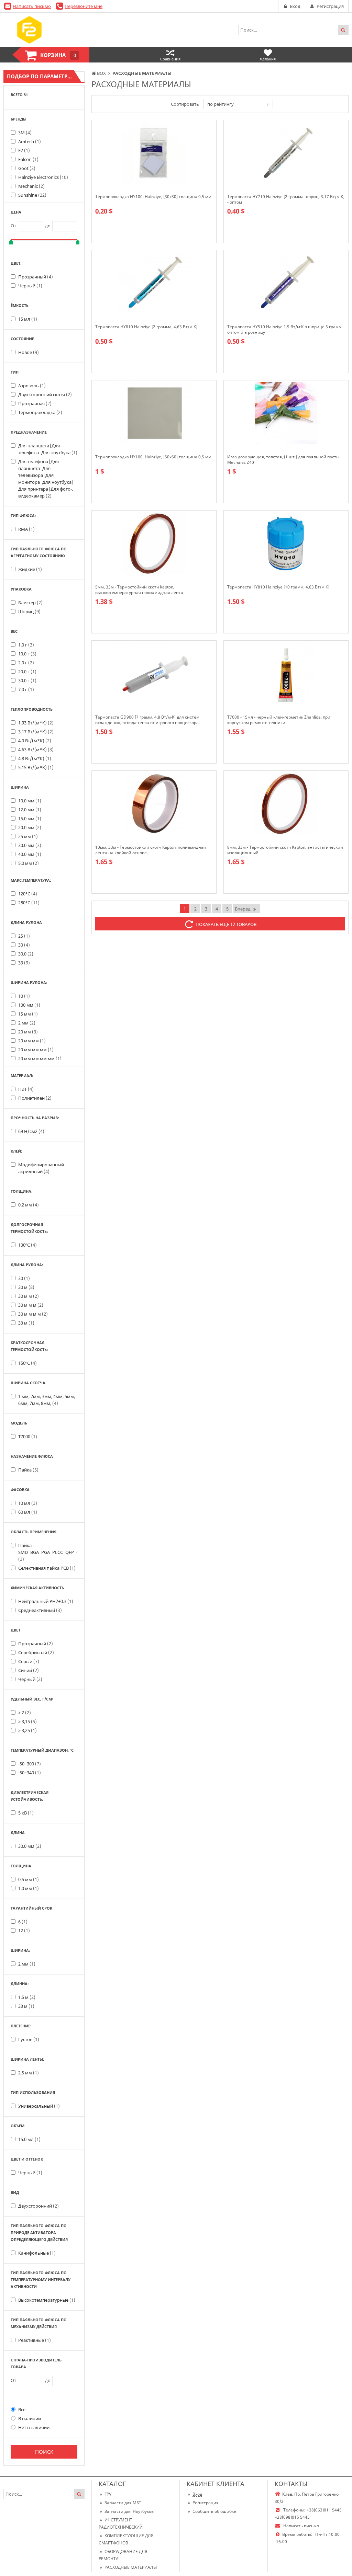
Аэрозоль (32, 386)
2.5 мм (29, 2073)
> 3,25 (27, 1730)
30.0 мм (30, 845)
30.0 (26, 954)
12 (24, 1931)
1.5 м (27, 1997)
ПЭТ (26, 1089)
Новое (29, 352)
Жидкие (30, 569)
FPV (108, 2494)
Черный (30, 286)
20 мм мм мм (36, 1050)
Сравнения (170, 59)
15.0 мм (30, 818)
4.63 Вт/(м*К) (36, 749)
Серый (29, 1661)
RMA (26, 529)
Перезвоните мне (84, 6)
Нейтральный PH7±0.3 (46, 1601)
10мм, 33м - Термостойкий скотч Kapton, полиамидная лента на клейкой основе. (151, 850)
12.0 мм (30, 810)
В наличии (30, 2418)
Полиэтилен (35, 1098)
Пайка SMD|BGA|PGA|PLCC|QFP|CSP (51, 1552)
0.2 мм (29, 1205)
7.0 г (26, 689)
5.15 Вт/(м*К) (36, 767)
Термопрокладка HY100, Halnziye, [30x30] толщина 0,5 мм (153, 197)
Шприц (29, 611)
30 (24, 945)
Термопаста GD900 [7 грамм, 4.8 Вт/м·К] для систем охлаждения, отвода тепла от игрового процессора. (147, 720)
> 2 (25, 1713)
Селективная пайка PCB (47, 1568)
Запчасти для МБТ (123, 2503)
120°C (28, 894)
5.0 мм (29, 863)
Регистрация (206, 2503)
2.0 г (26, 663)
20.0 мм (30, 827)
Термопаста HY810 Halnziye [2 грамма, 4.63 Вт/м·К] (146, 327)
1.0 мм (29, 1888)
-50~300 (30, 1764)
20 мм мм (32, 1041)
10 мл (28, 1503)
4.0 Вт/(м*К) (35, 741)
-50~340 (30, 1773)
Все (22, 2409)
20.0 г (27, 672)
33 (24, 963)
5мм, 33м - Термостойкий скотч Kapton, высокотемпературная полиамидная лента (139, 590)
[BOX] (29, 30)
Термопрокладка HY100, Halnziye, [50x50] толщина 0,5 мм (153, 457)
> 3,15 (27, 1721)
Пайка (28, 1470)
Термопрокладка (40, 412)
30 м (26, 1287)
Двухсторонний (38, 2206)
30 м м (29, 1296)
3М (25, 133)
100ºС (27, 1245)
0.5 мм (29, 1879)
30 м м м (31, 1305)
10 (24, 996)
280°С (29, 903)
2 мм (27, 1023)
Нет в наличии (34, 2427)
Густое (29, 2039)
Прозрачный (36, 277)
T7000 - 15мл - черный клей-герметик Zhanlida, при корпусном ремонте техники (279, 720)
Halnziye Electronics (43, 177)
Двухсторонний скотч (45, 394)
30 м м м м (33, 1314)
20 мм (28, 1032)
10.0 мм (30, 801)
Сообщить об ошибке (214, 2511)
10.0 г (27, 654)
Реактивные (35, 2340)
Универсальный (39, 2106)
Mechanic (31, 186)
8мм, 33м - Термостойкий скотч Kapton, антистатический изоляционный (285, 850)
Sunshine (32, 195)
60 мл (28, 1512)
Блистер (30, 603)
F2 (24, 150)
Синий (29, 1670)
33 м (26, 1323)
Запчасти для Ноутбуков (129, 2511)
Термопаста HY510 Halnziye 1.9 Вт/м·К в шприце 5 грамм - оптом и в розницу (286, 330)
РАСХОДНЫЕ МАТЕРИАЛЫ (131, 2567)
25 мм (28, 836)
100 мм (29, 1005)
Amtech (30, 141)
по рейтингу (221, 104)
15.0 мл (29, 2139)
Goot (27, 168)
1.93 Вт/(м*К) (36, 723)
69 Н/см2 (31, 1131)
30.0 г (27, 680)
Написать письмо (32, 6)
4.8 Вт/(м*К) (35, 758)
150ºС (27, 1363)
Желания (268, 59)
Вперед (243, 909)
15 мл (28, 319)
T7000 (28, 1436)
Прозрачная (35, 403)
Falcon (28, 159)
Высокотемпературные (47, 2300)
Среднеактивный (40, 1610)
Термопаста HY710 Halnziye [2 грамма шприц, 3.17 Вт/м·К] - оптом (286, 199)
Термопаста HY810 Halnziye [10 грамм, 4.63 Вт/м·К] (278, 587)
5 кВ (26, 1813)
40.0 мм (30, 854)
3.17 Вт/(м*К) (36, 732)
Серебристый (36, 1652)
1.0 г (26, 645)
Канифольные (37, 2253)
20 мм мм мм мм (40, 1058)
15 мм (28, 1014)
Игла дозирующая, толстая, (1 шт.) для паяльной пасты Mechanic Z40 (283, 460)
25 (24, 936)
